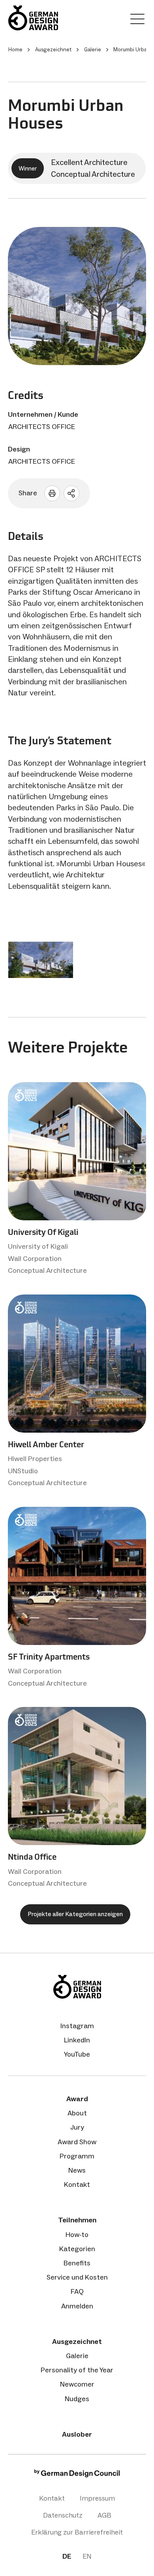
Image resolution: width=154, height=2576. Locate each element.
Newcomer (77, 2384)
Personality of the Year (77, 2370)
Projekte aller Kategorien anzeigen (75, 1914)
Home (15, 50)
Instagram (77, 2026)
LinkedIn (77, 2040)
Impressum (97, 2498)
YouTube (77, 2054)
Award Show (77, 2142)
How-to (77, 2235)
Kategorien (77, 2249)
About (77, 2113)
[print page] (52, 493)
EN (87, 2556)
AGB (104, 2515)
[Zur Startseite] (33, 18)
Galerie (77, 2356)
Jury (77, 2127)
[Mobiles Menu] (137, 21)
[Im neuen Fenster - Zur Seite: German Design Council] (77, 2475)
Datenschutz (63, 2515)
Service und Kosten (77, 2277)
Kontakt (77, 2184)
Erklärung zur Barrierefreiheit (77, 2532)
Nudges (77, 2399)
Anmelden (77, 2306)
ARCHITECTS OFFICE (42, 427)
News (77, 2170)
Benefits (77, 2263)
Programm (77, 2156)
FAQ (77, 2291)
